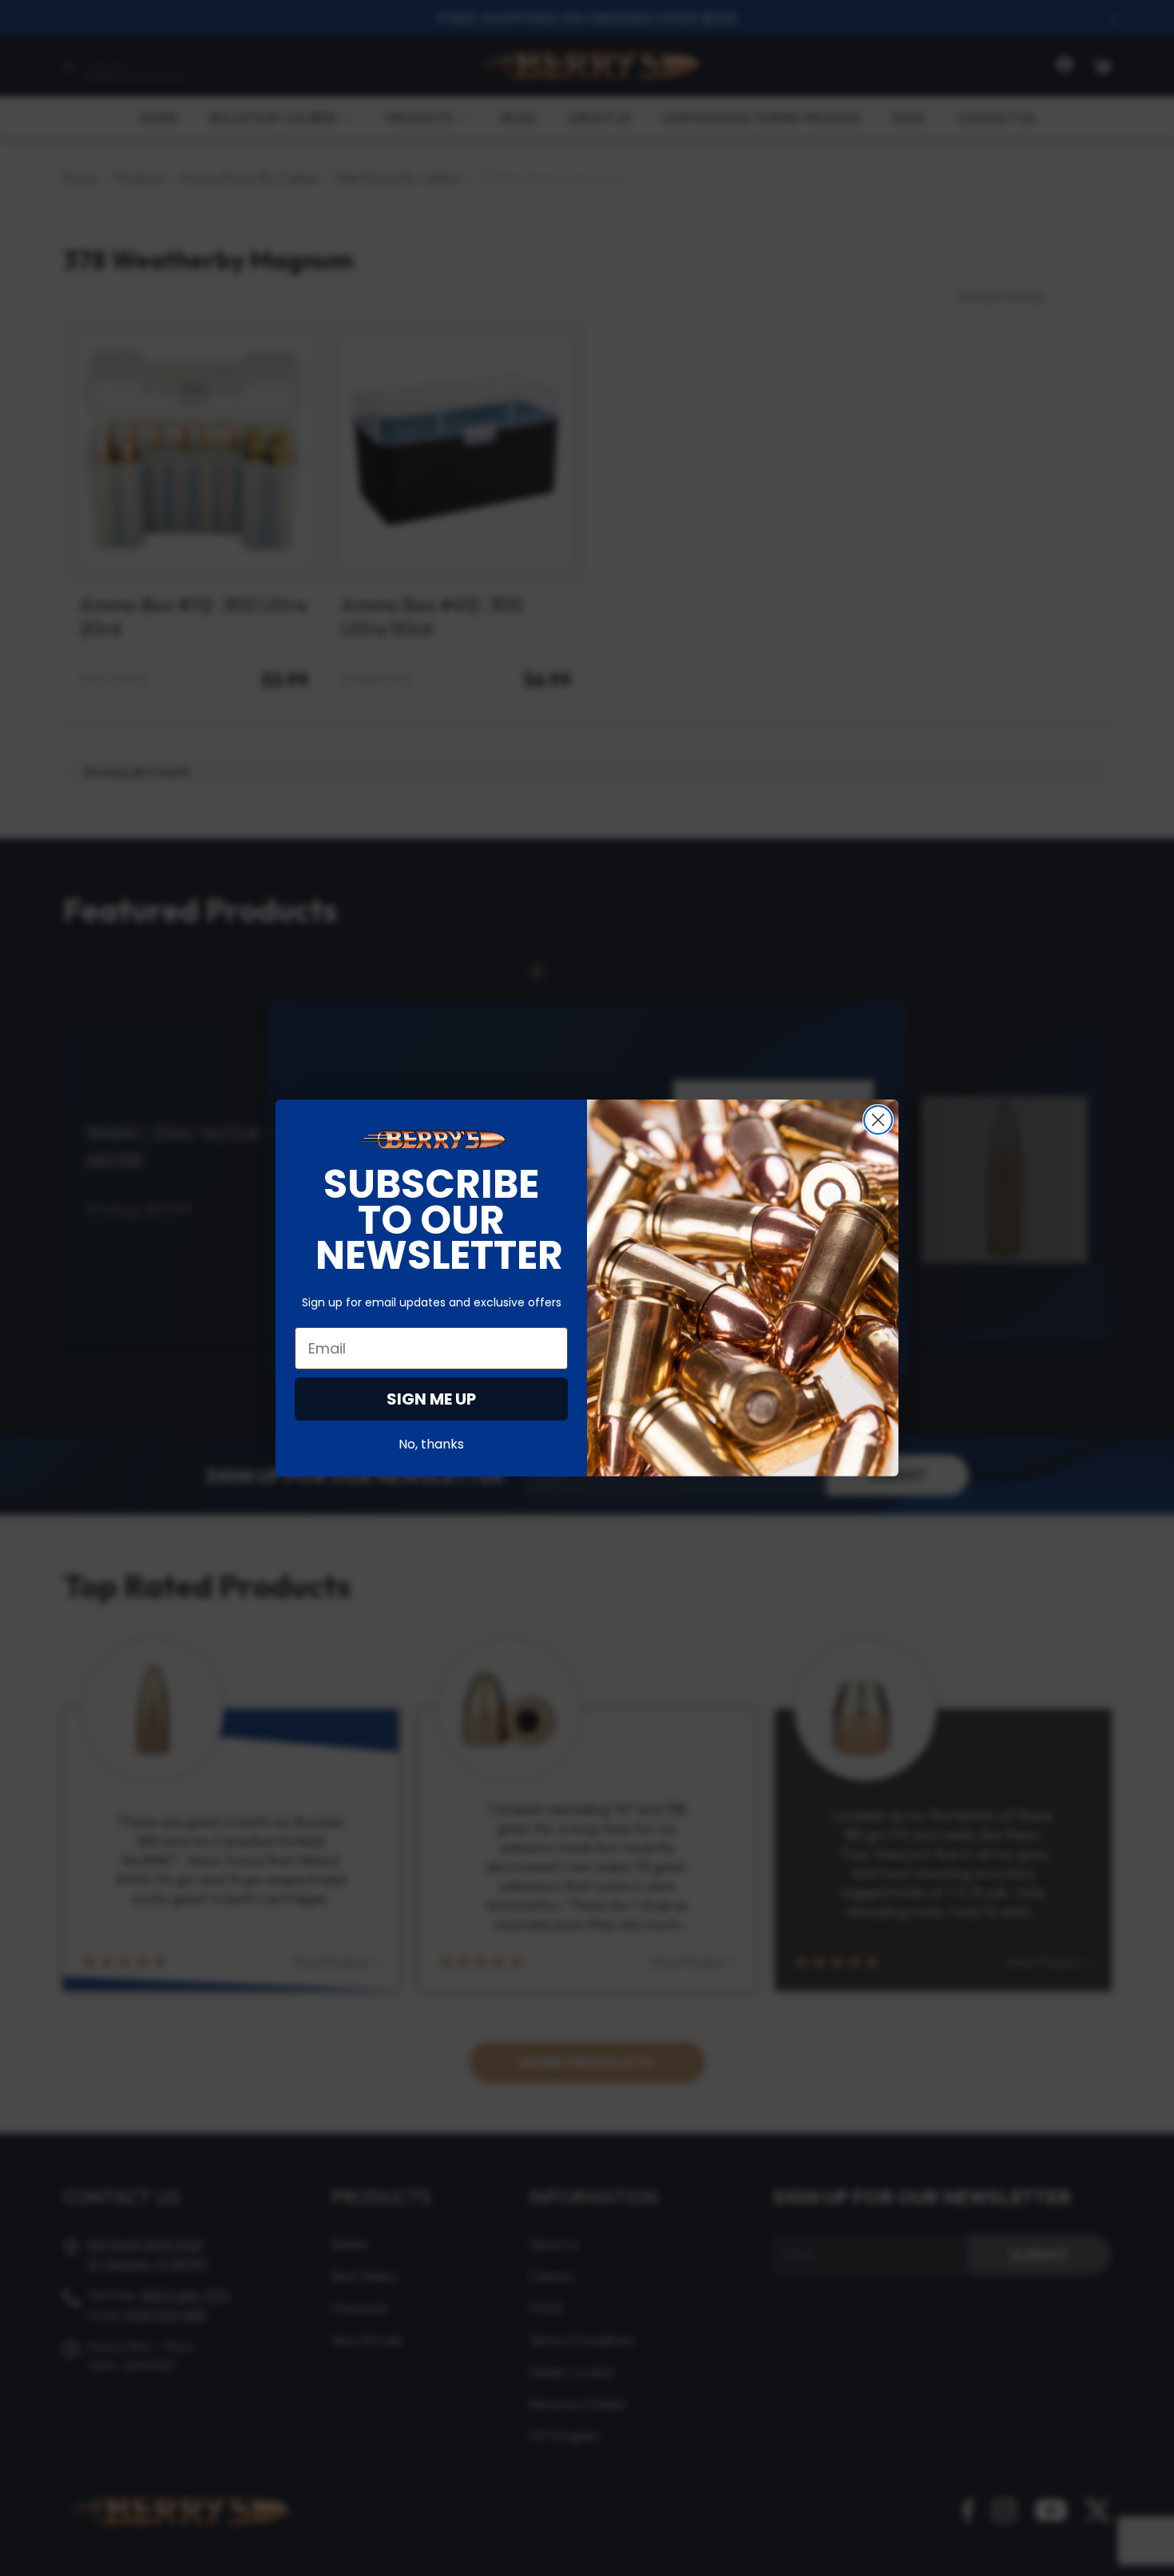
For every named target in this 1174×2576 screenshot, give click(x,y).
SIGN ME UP (431, 1399)
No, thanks (431, 1444)
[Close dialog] (878, 1120)
